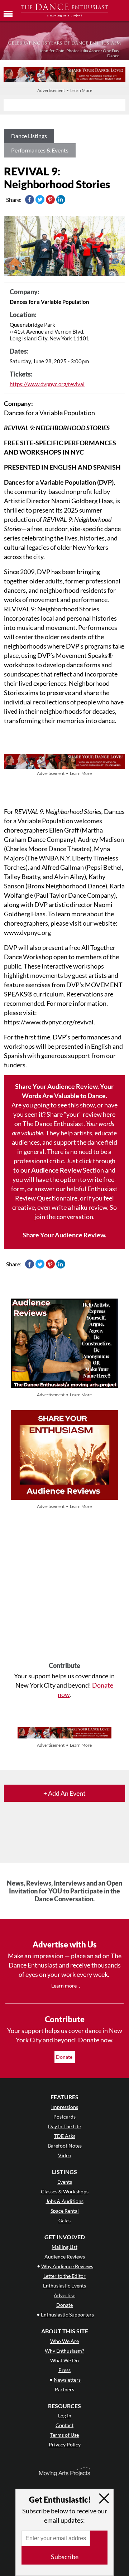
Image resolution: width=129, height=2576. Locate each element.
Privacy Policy (65, 2444)
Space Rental (65, 2211)
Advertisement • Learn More (65, 90)
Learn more (64, 1986)
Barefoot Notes (65, 2146)
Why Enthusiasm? (64, 2351)
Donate (65, 2057)
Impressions (65, 2107)
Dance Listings (29, 136)
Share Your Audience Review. (64, 1235)
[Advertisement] (64, 1586)
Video (65, 2155)
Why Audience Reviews (67, 2266)
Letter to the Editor (64, 2276)
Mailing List (64, 2247)
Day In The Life (64, 2126)
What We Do (64, 2360)
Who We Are (64, 2341)
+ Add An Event (64, 1793)
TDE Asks (65, 2136)
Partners (64, 2389)
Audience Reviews (65, 2257)
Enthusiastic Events (64, 2286)
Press (64, 2370)
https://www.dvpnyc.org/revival (47, 384)
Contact (64, 2425)
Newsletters (67, 2380)
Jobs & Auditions (65, 2201)
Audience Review (56, 1170)
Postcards (64, 2117)
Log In (65, 2415)
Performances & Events (40, 150)
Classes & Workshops (65, 2191)
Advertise (64, 2295)
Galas (64, 2220)
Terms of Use (64, 2435)
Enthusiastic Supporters (67, 2315)
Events (65, 2182)
